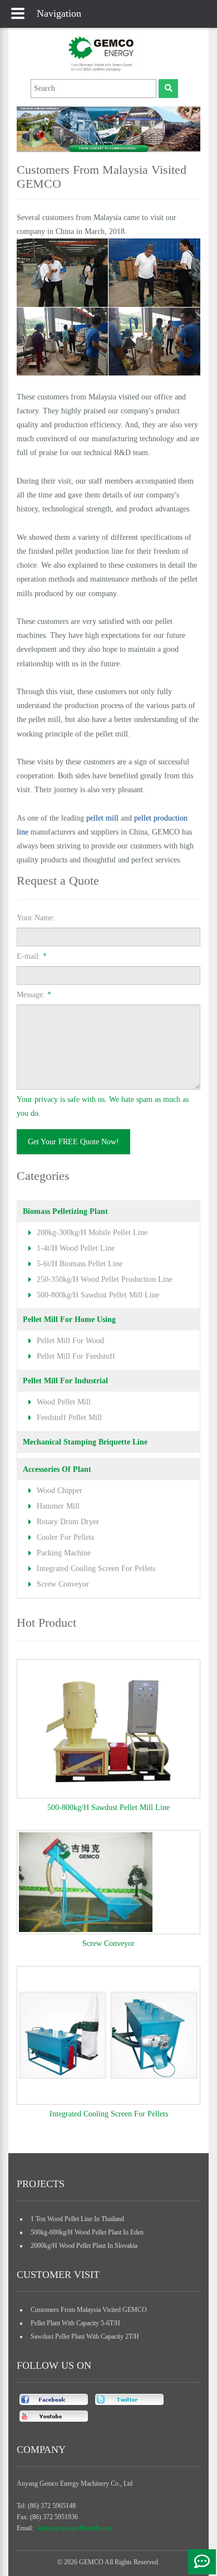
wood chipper (60, 1491)
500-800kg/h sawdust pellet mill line (98, 1295)
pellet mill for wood (70, 1341)
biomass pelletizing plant (65, 1211)
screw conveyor (63, 1584)
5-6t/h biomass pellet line (80, 1264)
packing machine (64, 1553)
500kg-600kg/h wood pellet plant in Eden (87, 2232)
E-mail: (32, 956)
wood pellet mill (64, 1402)
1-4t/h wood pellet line (76, 1248)
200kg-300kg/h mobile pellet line (92, 1233)
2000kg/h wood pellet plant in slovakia (84, 2246)
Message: (34, 995)
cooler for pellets (65, 1537)
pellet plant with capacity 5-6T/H (75, 2323)
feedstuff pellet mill (69, 1418)
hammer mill (58, 1506)
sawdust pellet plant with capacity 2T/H (85, 2336)
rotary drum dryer (68, 1522)
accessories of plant (57, 1469)
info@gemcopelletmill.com (75, 2528)
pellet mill (102, 818)
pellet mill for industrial (65, 1381)
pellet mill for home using (69, 1319)
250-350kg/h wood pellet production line (105, 1279)
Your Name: (36, 918)
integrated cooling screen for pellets (96, 1568)
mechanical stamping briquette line (85, 1442)
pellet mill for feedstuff (76, 1356)
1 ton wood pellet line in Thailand (77, 2219)
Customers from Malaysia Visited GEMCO (89, 2310)
